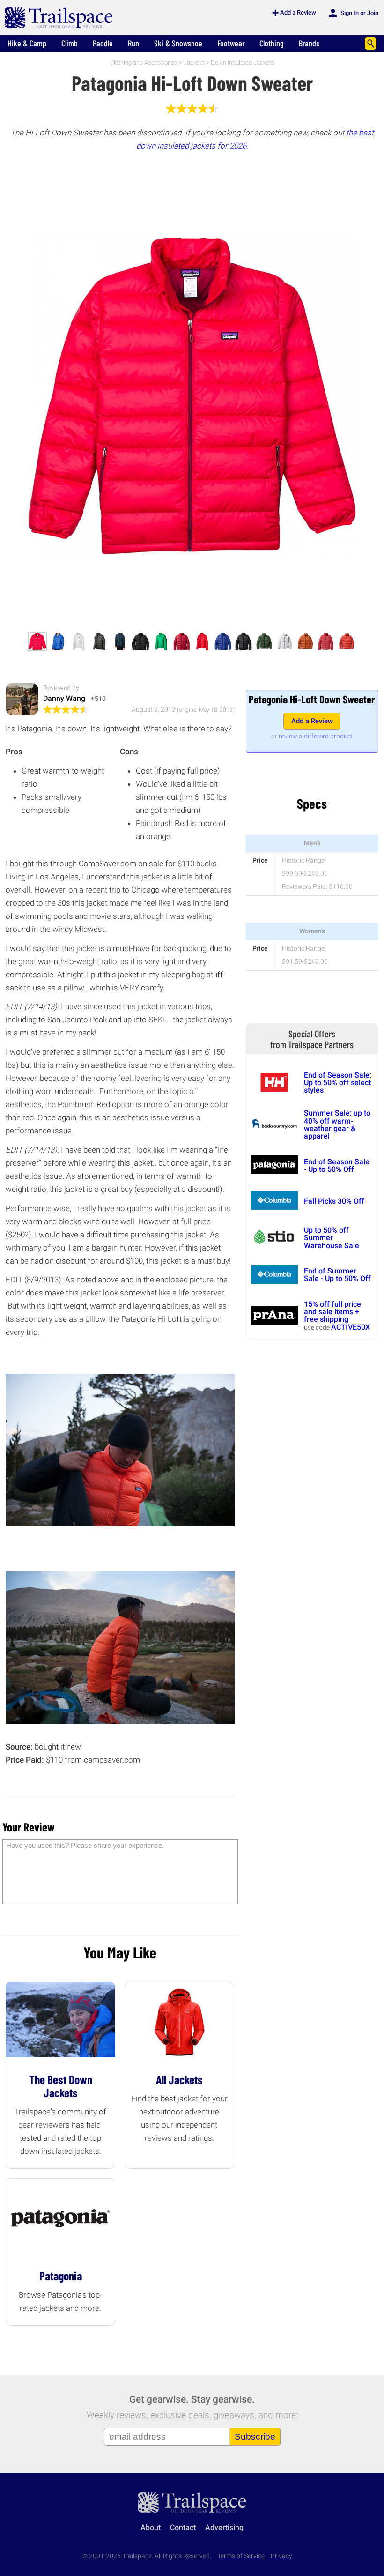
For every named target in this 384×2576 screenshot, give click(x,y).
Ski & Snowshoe (178, 43)
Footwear (231, 43)
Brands (309, 43)
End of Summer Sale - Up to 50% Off (337, 1275)
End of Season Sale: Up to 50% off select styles (338, 1083)
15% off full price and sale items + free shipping (332, 1312)
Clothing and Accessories (144, 63)
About (151, 2528)
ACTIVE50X (351, 1327)
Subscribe (255, 2437)
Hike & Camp (27, 43)
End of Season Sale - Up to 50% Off (337, 1165)
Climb (70, 43)
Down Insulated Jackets (243, 63)
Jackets (194, 63)
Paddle (103, 43)
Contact (183, 2528)
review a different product (316, 736)
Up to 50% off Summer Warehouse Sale (332, 1238)
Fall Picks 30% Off (334, 1201)
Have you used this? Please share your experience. (85, 1845)
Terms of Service (241, 2556)
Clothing (272, 43)
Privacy (281, 2556)
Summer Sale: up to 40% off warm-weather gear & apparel (337, 1124)
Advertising (224, 2528)
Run (133, 43)
